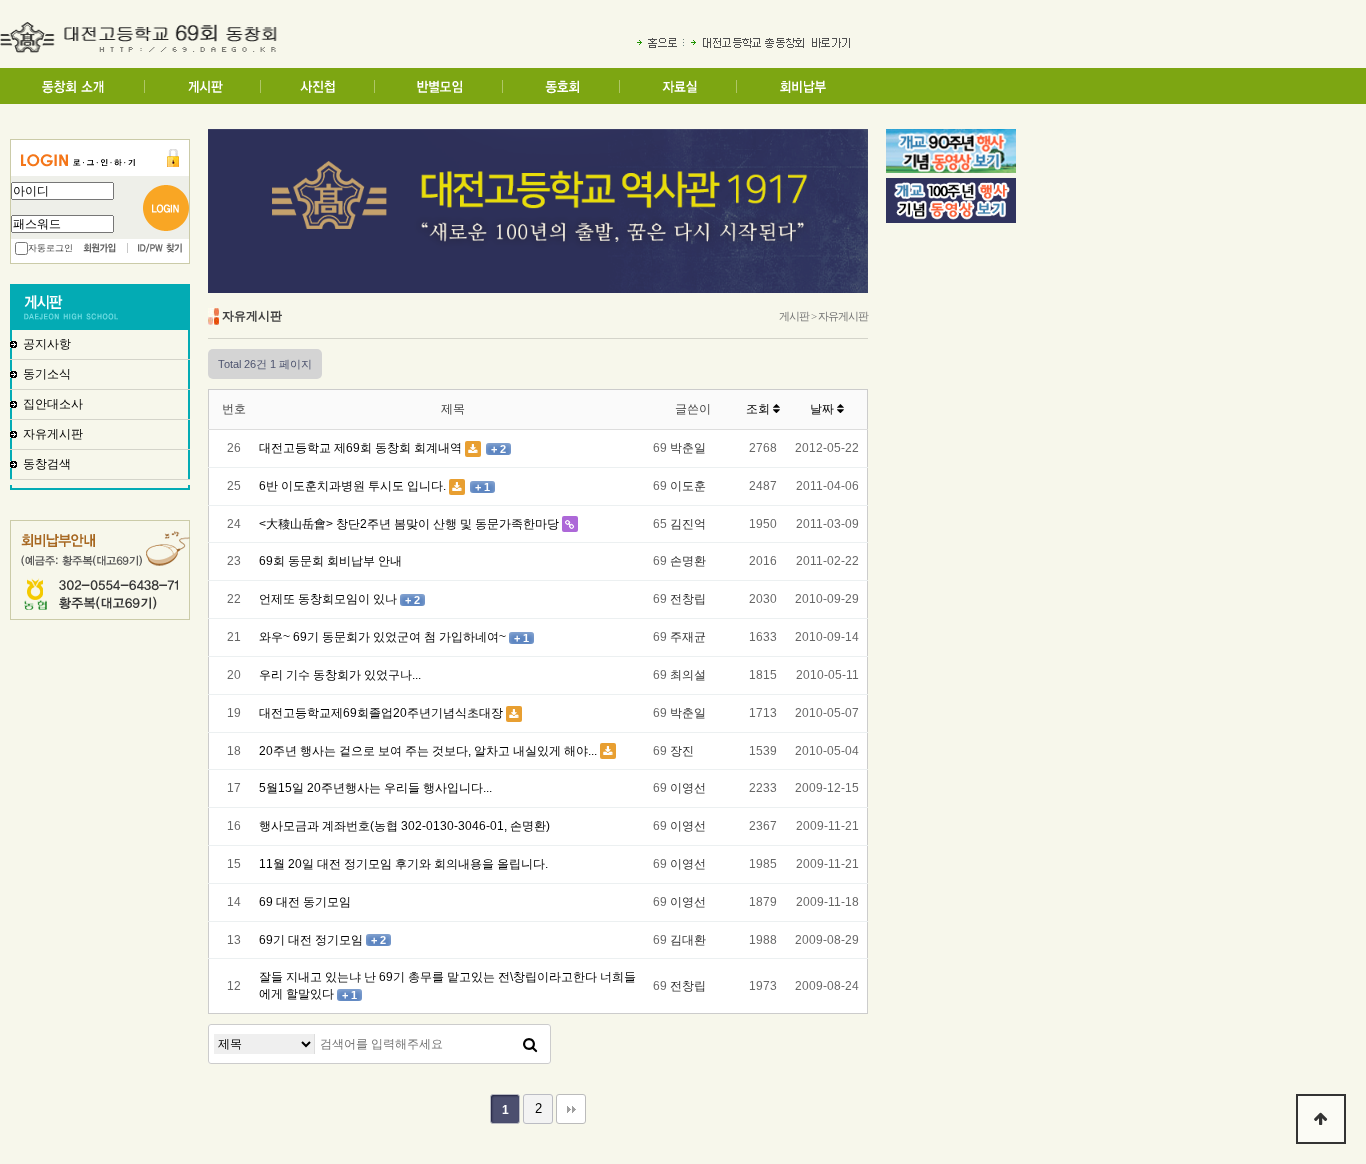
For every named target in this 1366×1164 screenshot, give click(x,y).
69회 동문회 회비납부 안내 (330, 561)
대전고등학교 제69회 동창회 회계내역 (360, 448)
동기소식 (47, 374)
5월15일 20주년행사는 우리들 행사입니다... (375, 788)
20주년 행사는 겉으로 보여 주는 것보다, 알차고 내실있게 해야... (428, 751)
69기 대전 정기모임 (311, 940)
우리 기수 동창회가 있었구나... (340, 675)
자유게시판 (53, 434)
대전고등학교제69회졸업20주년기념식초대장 (381, 713)
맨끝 (571, 1109)
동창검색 (47, 464)
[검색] (530, 1044)
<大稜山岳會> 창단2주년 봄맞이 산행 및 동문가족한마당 (409, 524)
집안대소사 (53, 404)
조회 (759, 409)
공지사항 (47, 344)
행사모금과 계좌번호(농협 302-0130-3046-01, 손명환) (404, 826)
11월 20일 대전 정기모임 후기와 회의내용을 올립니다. (403, 864)
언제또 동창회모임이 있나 (328, 599)
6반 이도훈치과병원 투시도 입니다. (352, 486)
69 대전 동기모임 (305, 902)
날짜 (823, 409)
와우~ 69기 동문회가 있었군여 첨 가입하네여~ (382, 637)
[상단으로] (1321, 1119)
